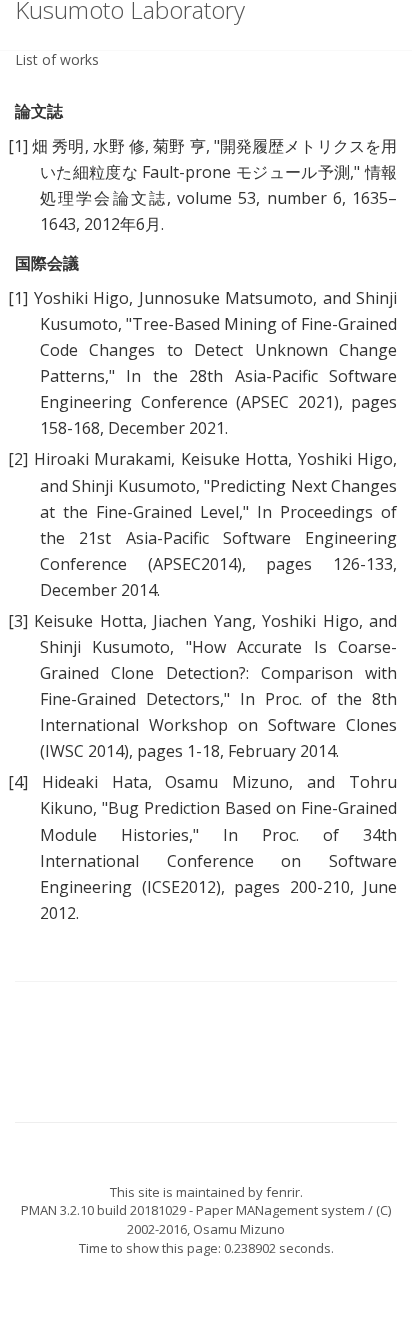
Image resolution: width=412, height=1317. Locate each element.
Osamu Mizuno (239, 1229)
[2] (18, 459)
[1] (18, 146)
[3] (18, 621)
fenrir (283, 1192)
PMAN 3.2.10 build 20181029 (103, 1210)
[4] (18, 782)
